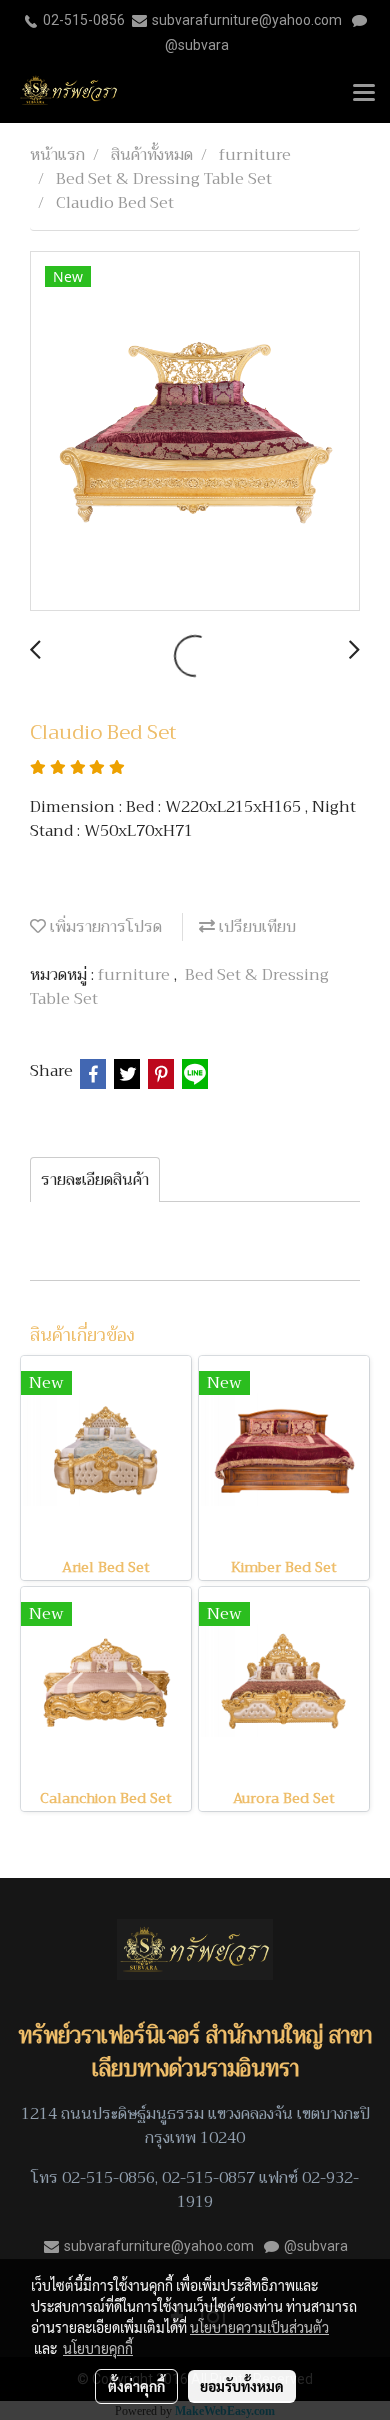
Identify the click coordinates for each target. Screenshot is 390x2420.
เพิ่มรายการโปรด (104, 927)
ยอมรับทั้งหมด (242, 2386)
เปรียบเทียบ (255, 927)
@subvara (197, 45)
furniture (136, 975)
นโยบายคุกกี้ (98, 2348)
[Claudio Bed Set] (195, 432)
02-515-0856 (84, 20)
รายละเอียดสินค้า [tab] (95, 1180)
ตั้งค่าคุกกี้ (136, 2386)
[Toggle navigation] (364, 94)
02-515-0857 (208, 2178)
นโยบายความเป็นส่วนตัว (259, 2327)
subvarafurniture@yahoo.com (247, 20)
